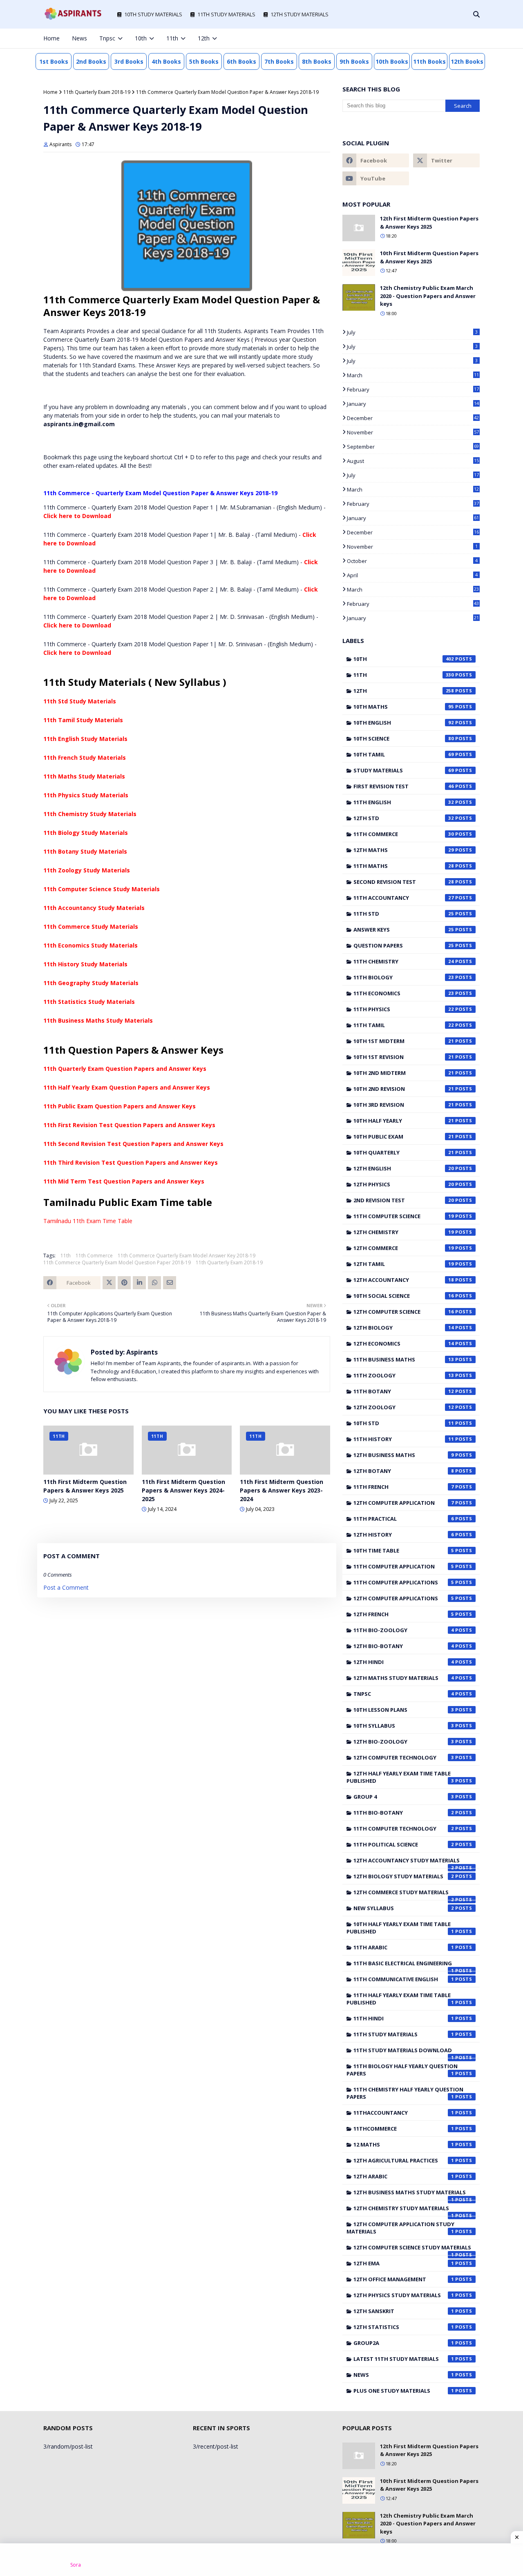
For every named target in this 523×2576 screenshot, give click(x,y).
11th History (404, 1439)
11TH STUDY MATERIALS (226, 14)
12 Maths (404, 2144)
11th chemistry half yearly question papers (405, 2093)
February (413, 389)
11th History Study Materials (85, 964)
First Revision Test (404, 786)
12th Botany (404, 1471)
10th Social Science (404, 1296)
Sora (76, 2565)
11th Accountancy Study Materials (94, 908)
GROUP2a (404, 2343)
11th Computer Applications (404, 1582)
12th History (404, 1535)
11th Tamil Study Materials (83, 720)
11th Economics (404, 993)
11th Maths (404, 866)
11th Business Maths (404, 1359)
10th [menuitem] (141, 38)
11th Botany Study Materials (85, 851)
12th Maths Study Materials (404, 1678)
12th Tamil (404, 1264)
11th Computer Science (404, 1216)
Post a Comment (66, 1587)
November (413, 432)
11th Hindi (404, 2018)
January (413, 404)
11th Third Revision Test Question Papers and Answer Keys (131, 1162)
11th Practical (404, 1519)
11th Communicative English (404, 1979)
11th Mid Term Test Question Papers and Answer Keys (124, 1181)
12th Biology (404, 1328)
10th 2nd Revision (404, 1089)
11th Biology (404, 977)
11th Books (429, 61)
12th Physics (404, 1184)
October (412, 561)
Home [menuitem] (51, 38)
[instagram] (450, 38)
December (413, 418)
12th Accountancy (404, 1280)
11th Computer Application (404, 1566)
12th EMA (404, 2263)
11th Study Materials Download (404, 2052)
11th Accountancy (404, 898)
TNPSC (404, 1694)
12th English (404, 1168)
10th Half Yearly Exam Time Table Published (400, 1928)
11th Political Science (404, 1844)
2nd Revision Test (404, 1200)
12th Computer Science (404, 1312)
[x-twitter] (437, 38)
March (413, 375)
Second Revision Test (404, 882)
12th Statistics (404, 2327)
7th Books (279, 61)
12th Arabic (404, 2176)
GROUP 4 (404, 1797)
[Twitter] (109, 1283)
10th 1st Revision (404, 1057)
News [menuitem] (79, 38)
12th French (404, 1614)
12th (404, 691)
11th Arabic (404, 1947)
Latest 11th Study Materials (404, 2359)
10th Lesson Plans (404, 1710)
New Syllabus (404, 1908)
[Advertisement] (261, 2560)
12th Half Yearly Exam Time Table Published (400, 1777)
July (412, 332)
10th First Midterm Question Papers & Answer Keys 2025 (429, 257)
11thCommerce (404, 2129)
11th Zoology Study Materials (87, 870)
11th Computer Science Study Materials (102, 889)
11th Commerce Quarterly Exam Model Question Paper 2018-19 (117, 1262)
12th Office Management (404, 2279)
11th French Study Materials (85, 757)
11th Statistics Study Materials (89, 1002)
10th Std (404, 1423)
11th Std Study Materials (80, 701)
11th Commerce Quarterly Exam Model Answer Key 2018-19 (187, 1256)
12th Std (404, 818)
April (412, 575)
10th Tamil (404, 754)
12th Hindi (404, 1662)
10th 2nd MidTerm (404, 1073)
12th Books (467, 61)
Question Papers (404, 945)
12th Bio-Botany (404, 1646)
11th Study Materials (404, 2034)
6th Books (241, 61)
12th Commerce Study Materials (404, 1894)
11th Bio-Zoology (404, 1630)
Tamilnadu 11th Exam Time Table (88, 1221)
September (413, 447)
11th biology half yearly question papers (402, 2070)
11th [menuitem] (172, 38)
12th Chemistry (404, 1232)
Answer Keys (404, 930)
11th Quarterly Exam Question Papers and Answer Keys (125, 1069)
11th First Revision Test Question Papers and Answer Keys (129, 1125)
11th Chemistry (404, 961)
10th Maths (404, 707)
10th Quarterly (404, 1152)
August (413, 461)
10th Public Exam (404, 1137)
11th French (404, 1487)
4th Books (166, 61)
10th (404, 659)
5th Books (204, 61)
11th (66, 1256)
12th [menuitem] (204, 38)
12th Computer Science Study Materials (412, 2249)
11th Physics (404, 1009)
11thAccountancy (404, 2113)
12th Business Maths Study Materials (410, 2194)
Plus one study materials (404, 2391)
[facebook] (423, 38)
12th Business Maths (404, 1455)
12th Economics (404, 1344)
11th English (404, 802)
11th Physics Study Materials (86, 795)
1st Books (54, 61)
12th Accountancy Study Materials (407, 1862)
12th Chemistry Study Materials (404, 2210)
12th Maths (404, 850)
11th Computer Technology (404, 1829)
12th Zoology (404, 1407)
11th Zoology (404, 1375)
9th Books (354, 61)
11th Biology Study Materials (86, 833)
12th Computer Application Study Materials (400, 2228)
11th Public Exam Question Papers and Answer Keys (120, 1106)
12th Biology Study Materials (404, 1876)
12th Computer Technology (404, 1757)
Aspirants (60, 144)
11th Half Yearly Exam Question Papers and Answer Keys (127, 1087)
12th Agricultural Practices (404, 2160)
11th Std (404, 914)
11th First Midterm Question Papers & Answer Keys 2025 (85, 1486)
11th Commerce (94, 1256)
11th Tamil (404, 1025)
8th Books (317, 61)
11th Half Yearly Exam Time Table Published (400, 1999)
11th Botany (404, 1391)
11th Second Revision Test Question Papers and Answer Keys (133, 1144)
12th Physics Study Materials (404, 2295)
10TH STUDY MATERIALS (153, 14)
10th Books (392, 61)
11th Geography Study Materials (91, 983)
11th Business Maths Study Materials (98, 1020)
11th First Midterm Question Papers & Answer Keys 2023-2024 (282, 1490)
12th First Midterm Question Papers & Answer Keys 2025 (429, 222)
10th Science (404, 739)
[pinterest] (464, 38)
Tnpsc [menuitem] (107, 38)
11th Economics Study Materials (91, 945)
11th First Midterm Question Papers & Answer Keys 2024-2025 (183, 1490)
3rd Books (129, 61)
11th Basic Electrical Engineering (404, 1965)
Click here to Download (77, 516)
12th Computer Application (404, 1503)
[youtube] (376, 178)
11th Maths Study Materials (84, 776)
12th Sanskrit (404, 2311)
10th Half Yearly (404, 1121)
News (404, 2375)
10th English (404, 723)
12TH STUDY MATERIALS (299, 14)
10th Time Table (404, 1550)
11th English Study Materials (85, 739)
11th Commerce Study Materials (91, 927)
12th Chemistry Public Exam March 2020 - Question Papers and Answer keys (428, 296)
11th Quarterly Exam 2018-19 (97, 92)
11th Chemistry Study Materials (90, 814)
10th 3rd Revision (404, 1105)
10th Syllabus (404, 1726)
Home (50, 92)
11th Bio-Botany (404, 1813)
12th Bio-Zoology (404, 1742)
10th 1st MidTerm (404, 1041)
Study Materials (404, 770)
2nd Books (91, 61)
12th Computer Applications (404, 1598)
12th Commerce (404, 1248)
